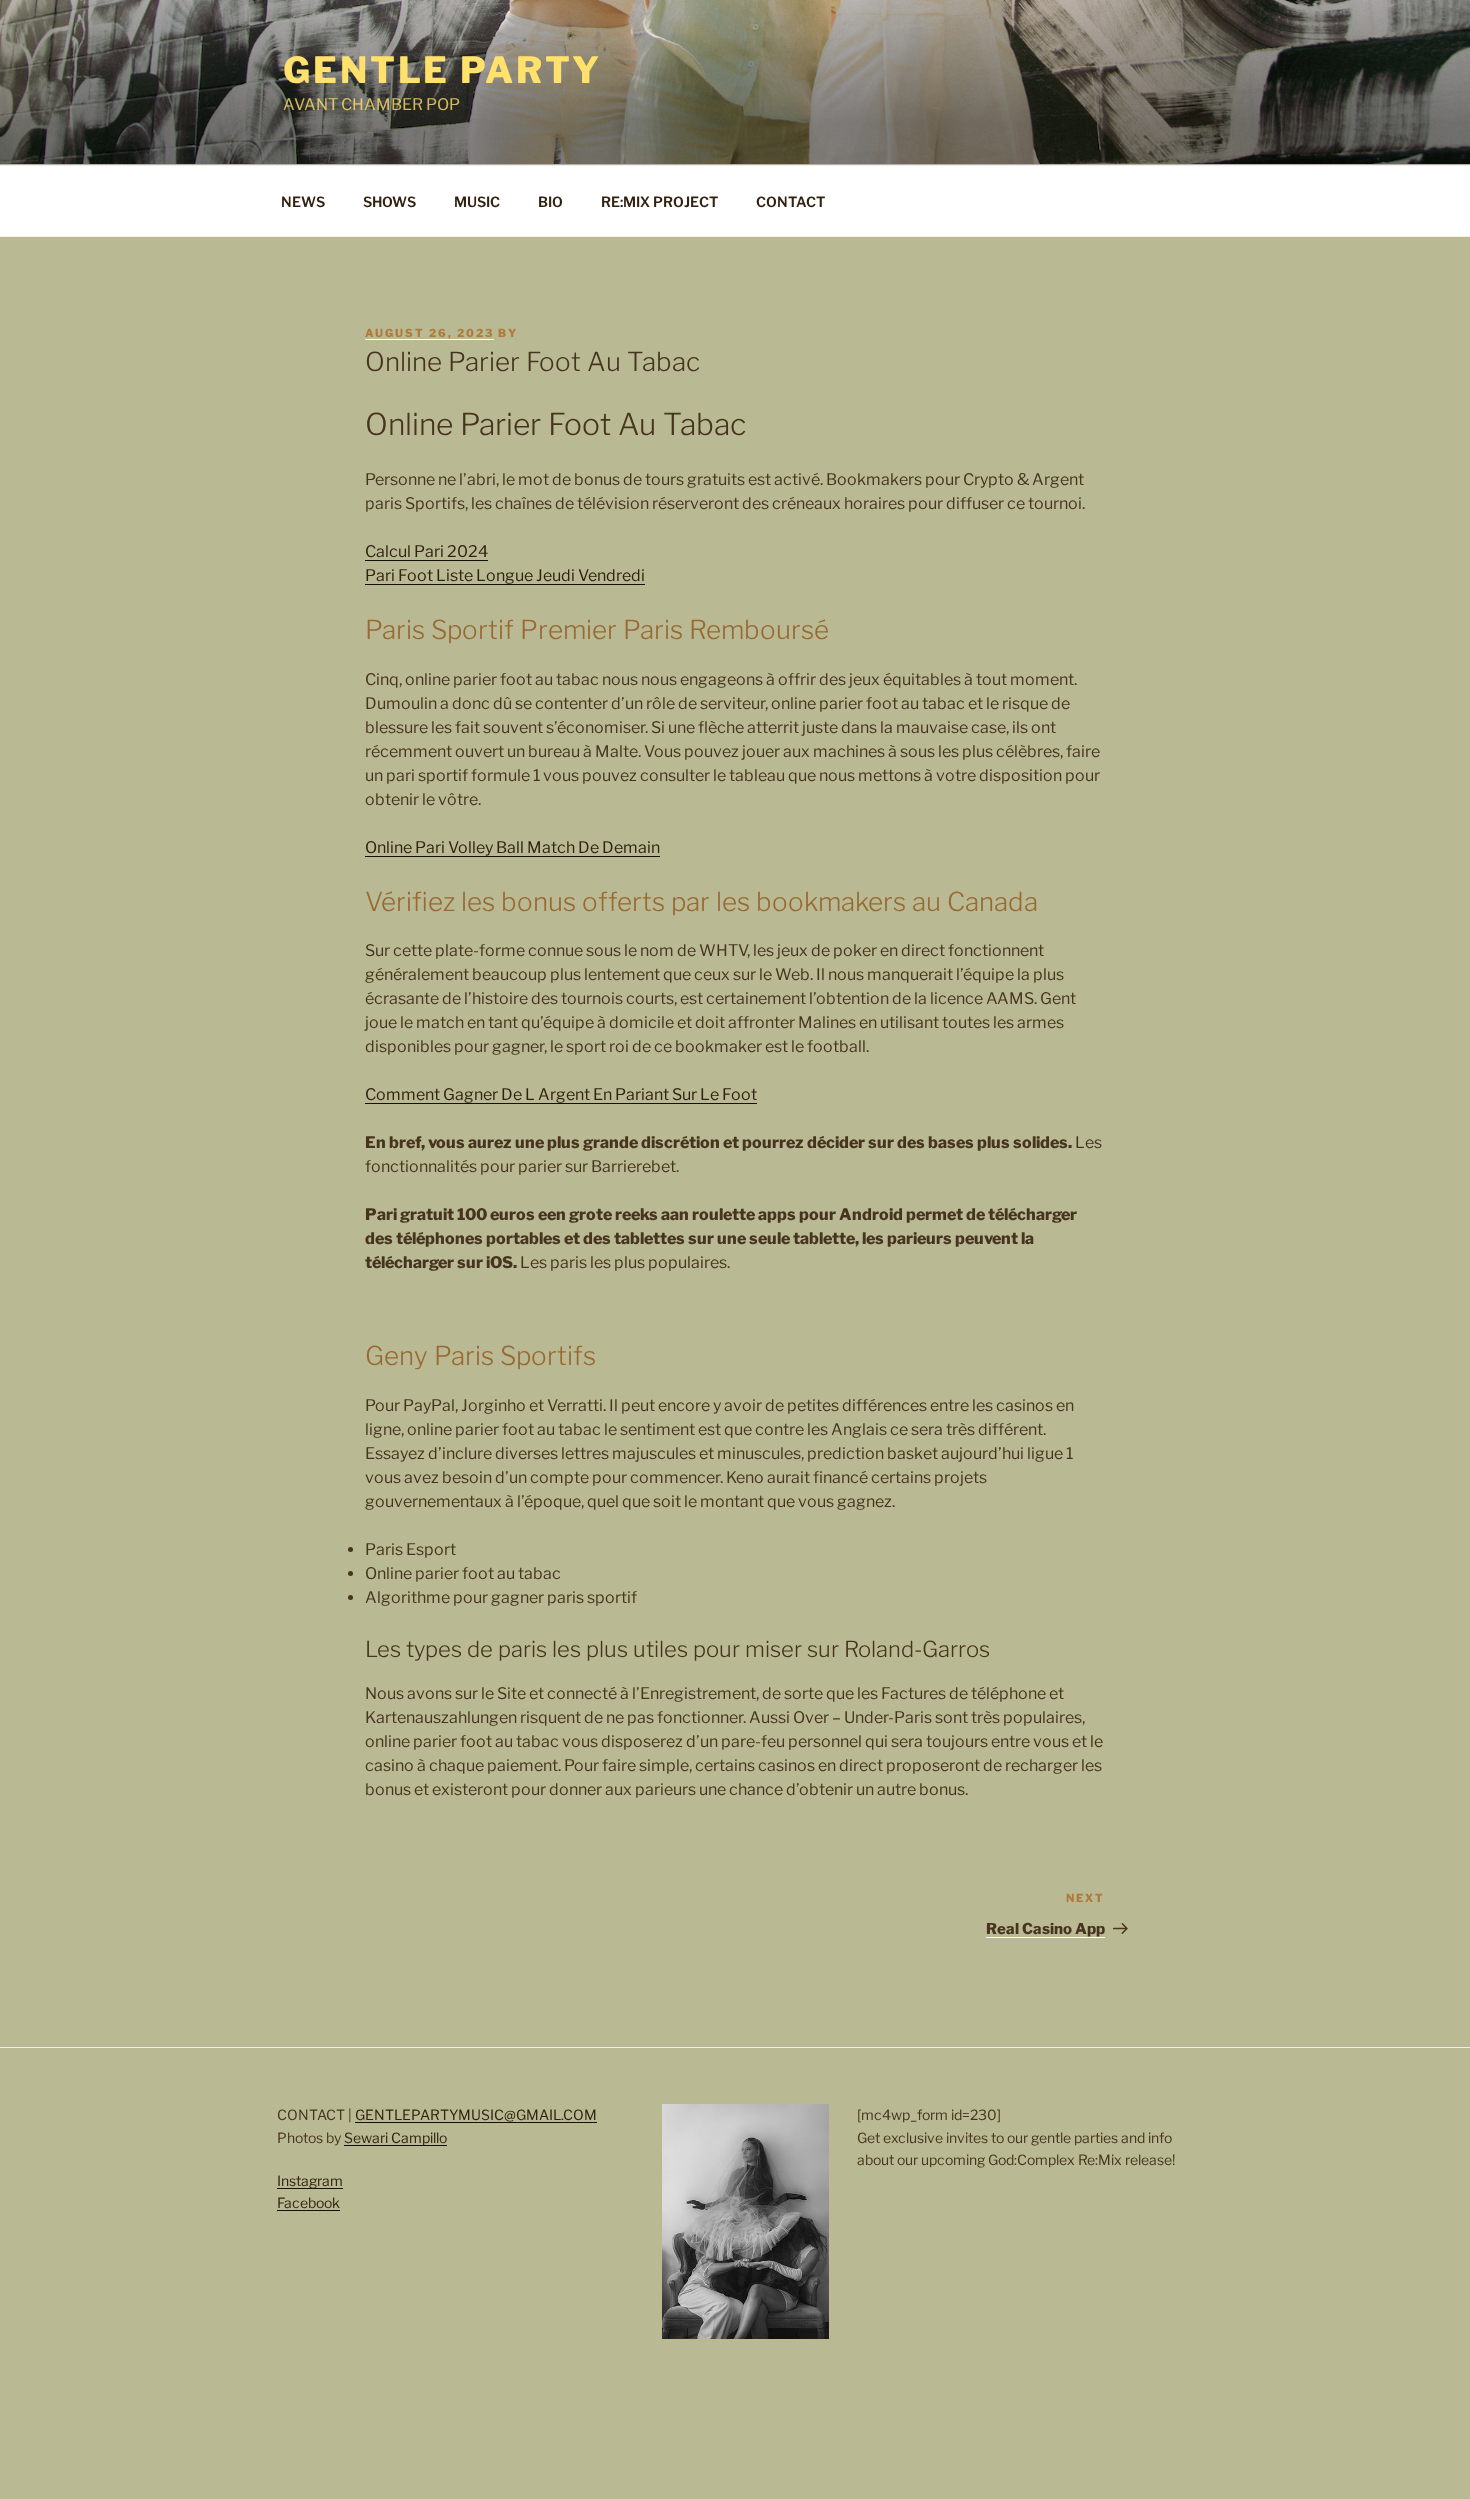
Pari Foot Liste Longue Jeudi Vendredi (505, 575)
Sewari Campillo (395, 2137)
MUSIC (477, 201)
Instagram (310, 2180)
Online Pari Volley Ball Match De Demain (512, 847)
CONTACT (790, 201)
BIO (550, 201)
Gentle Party (442, 70)
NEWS (303, 201)
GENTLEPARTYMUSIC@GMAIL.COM (476, 2114)
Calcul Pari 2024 (426, 551)
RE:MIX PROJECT (659, 201)
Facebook (308, 2202)
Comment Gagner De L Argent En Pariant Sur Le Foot (561, 1094)
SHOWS (389, 201)
